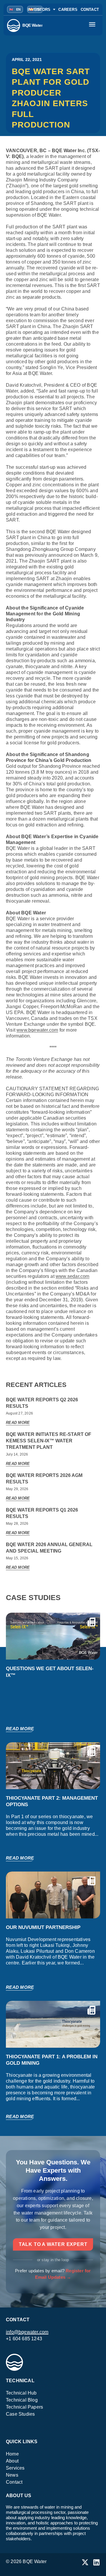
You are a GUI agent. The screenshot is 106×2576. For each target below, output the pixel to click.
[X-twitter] (85, 2562)
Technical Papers (24, 2407)
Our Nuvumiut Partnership (43, 1927)
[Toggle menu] (93, 26)
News (12, 2475)
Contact (14, 2482)
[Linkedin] (97, 2562)
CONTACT (90, 10)
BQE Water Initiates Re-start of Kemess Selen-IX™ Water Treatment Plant (49, 1441)
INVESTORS (39, 10)
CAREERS (68, 10)
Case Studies (20, 2414)
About (12, 2461)
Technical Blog (22, 2400)
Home (12, 2454)
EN (15, 9)
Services (15, 2468)
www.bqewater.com (37, 1030)
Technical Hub (21, 2393)
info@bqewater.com (27, 2332)
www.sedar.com (73, 1276)
